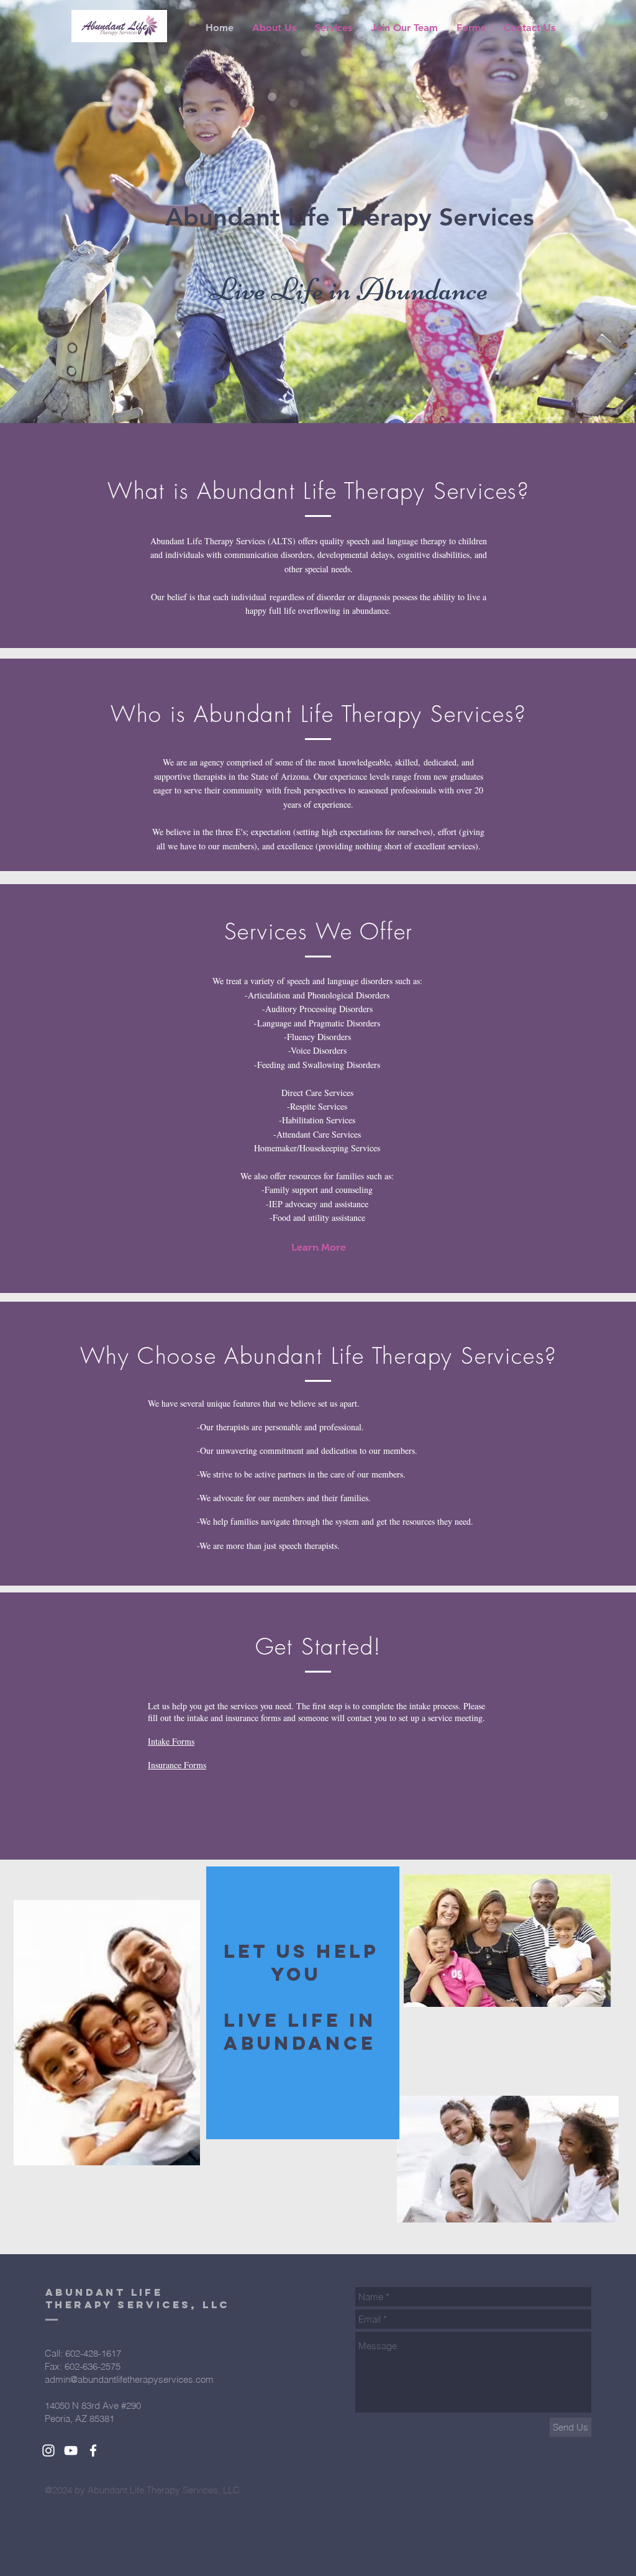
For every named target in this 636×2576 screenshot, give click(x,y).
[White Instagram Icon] (48, 2450)
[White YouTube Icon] (71, 2450)
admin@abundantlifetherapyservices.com (129, 2379)
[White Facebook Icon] (93, 2450)
